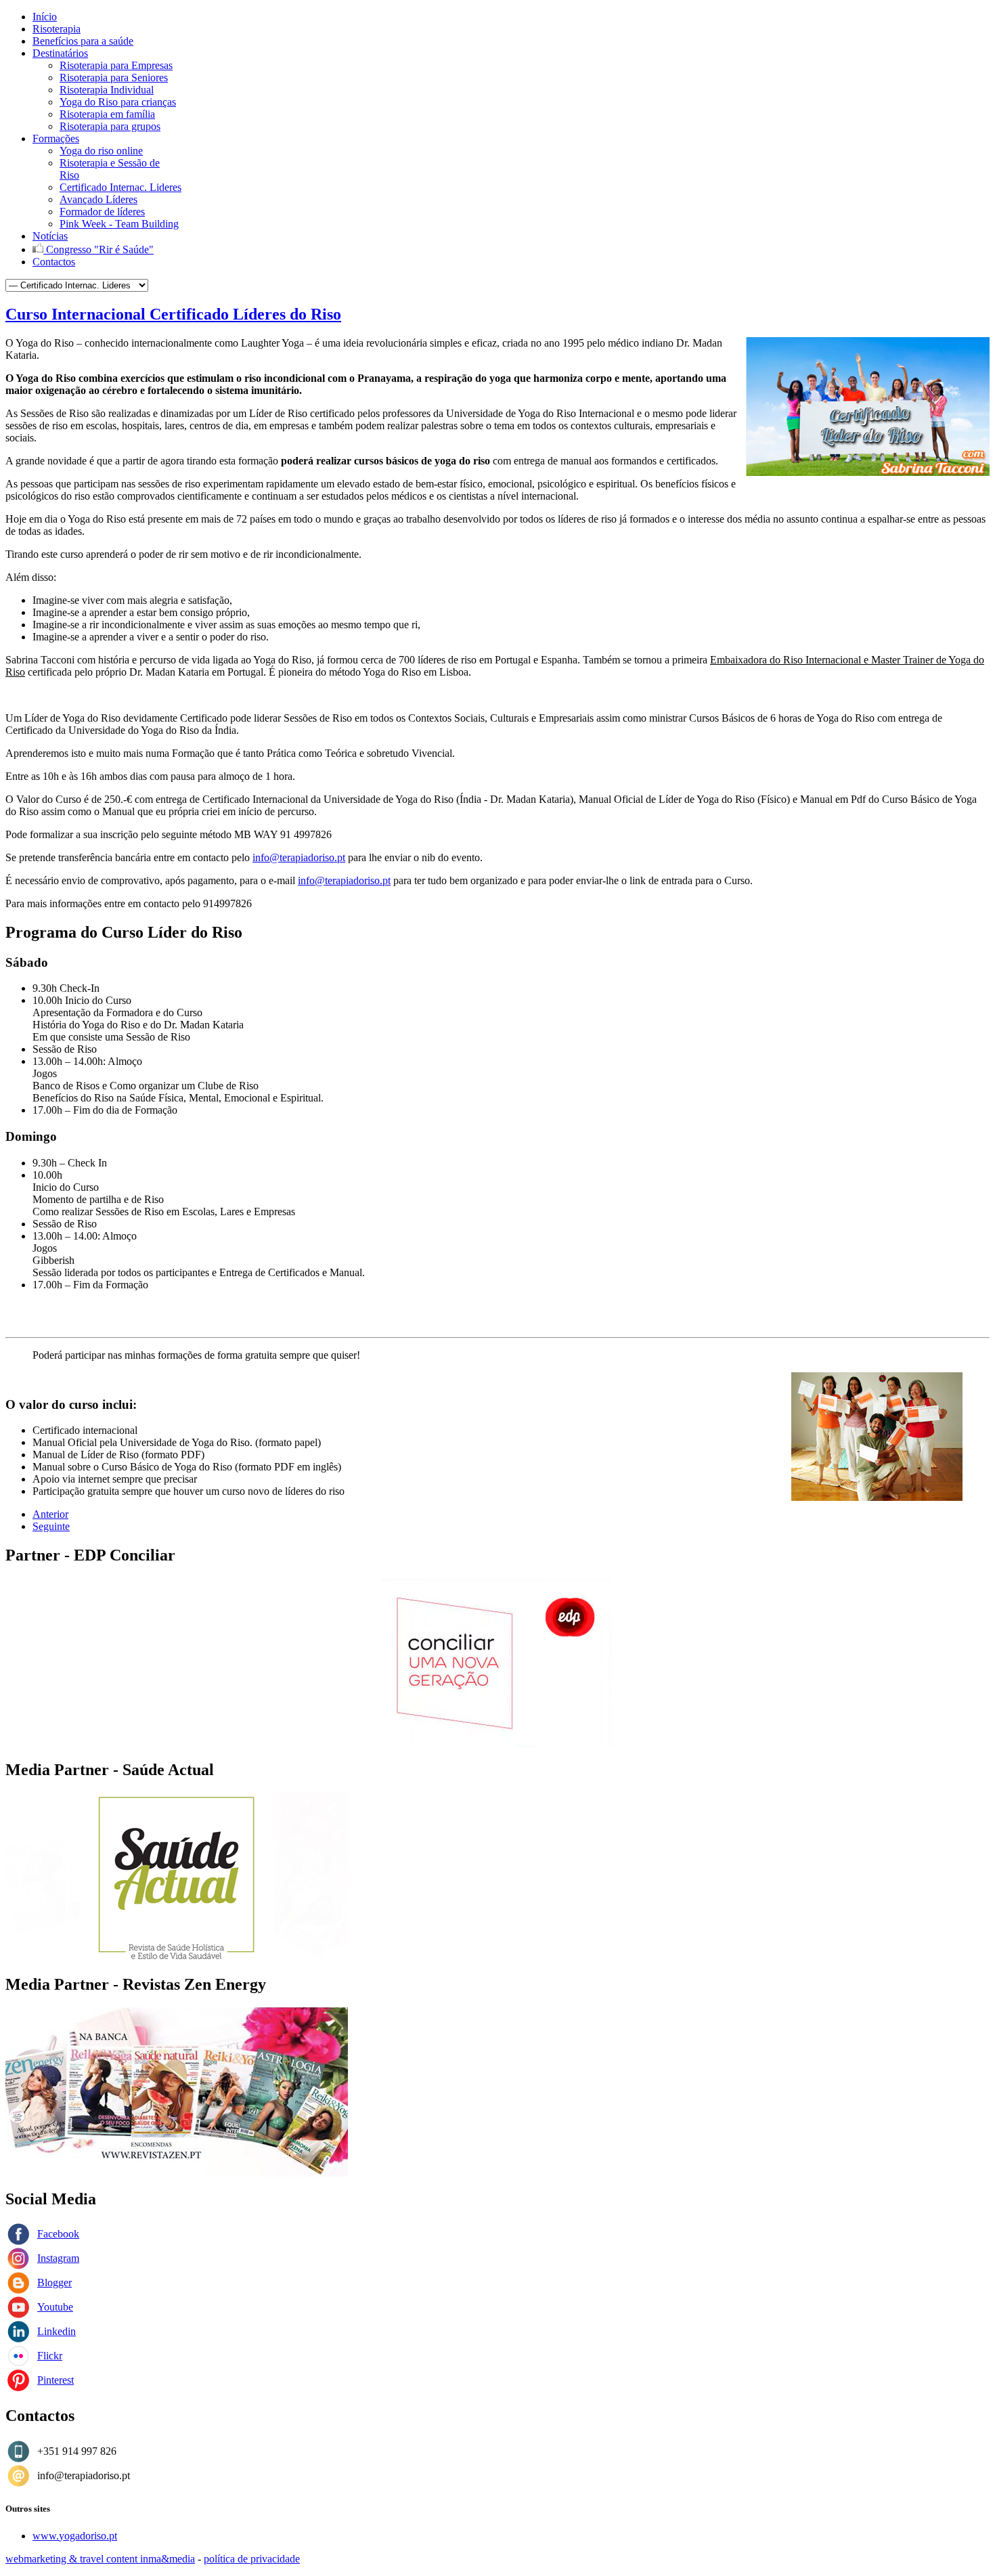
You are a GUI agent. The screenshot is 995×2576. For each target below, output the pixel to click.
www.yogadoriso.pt (75, 2536)
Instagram (58, 2258)
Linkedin (57, 2331)
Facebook (58, 2234)
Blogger (54, 2283)
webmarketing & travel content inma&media (100, 2559)
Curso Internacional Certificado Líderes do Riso (173, 314)
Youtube (55, 2307)
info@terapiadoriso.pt (299, 857)
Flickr (50, 2356)
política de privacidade (252, 2559)
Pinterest (56, 2380)
